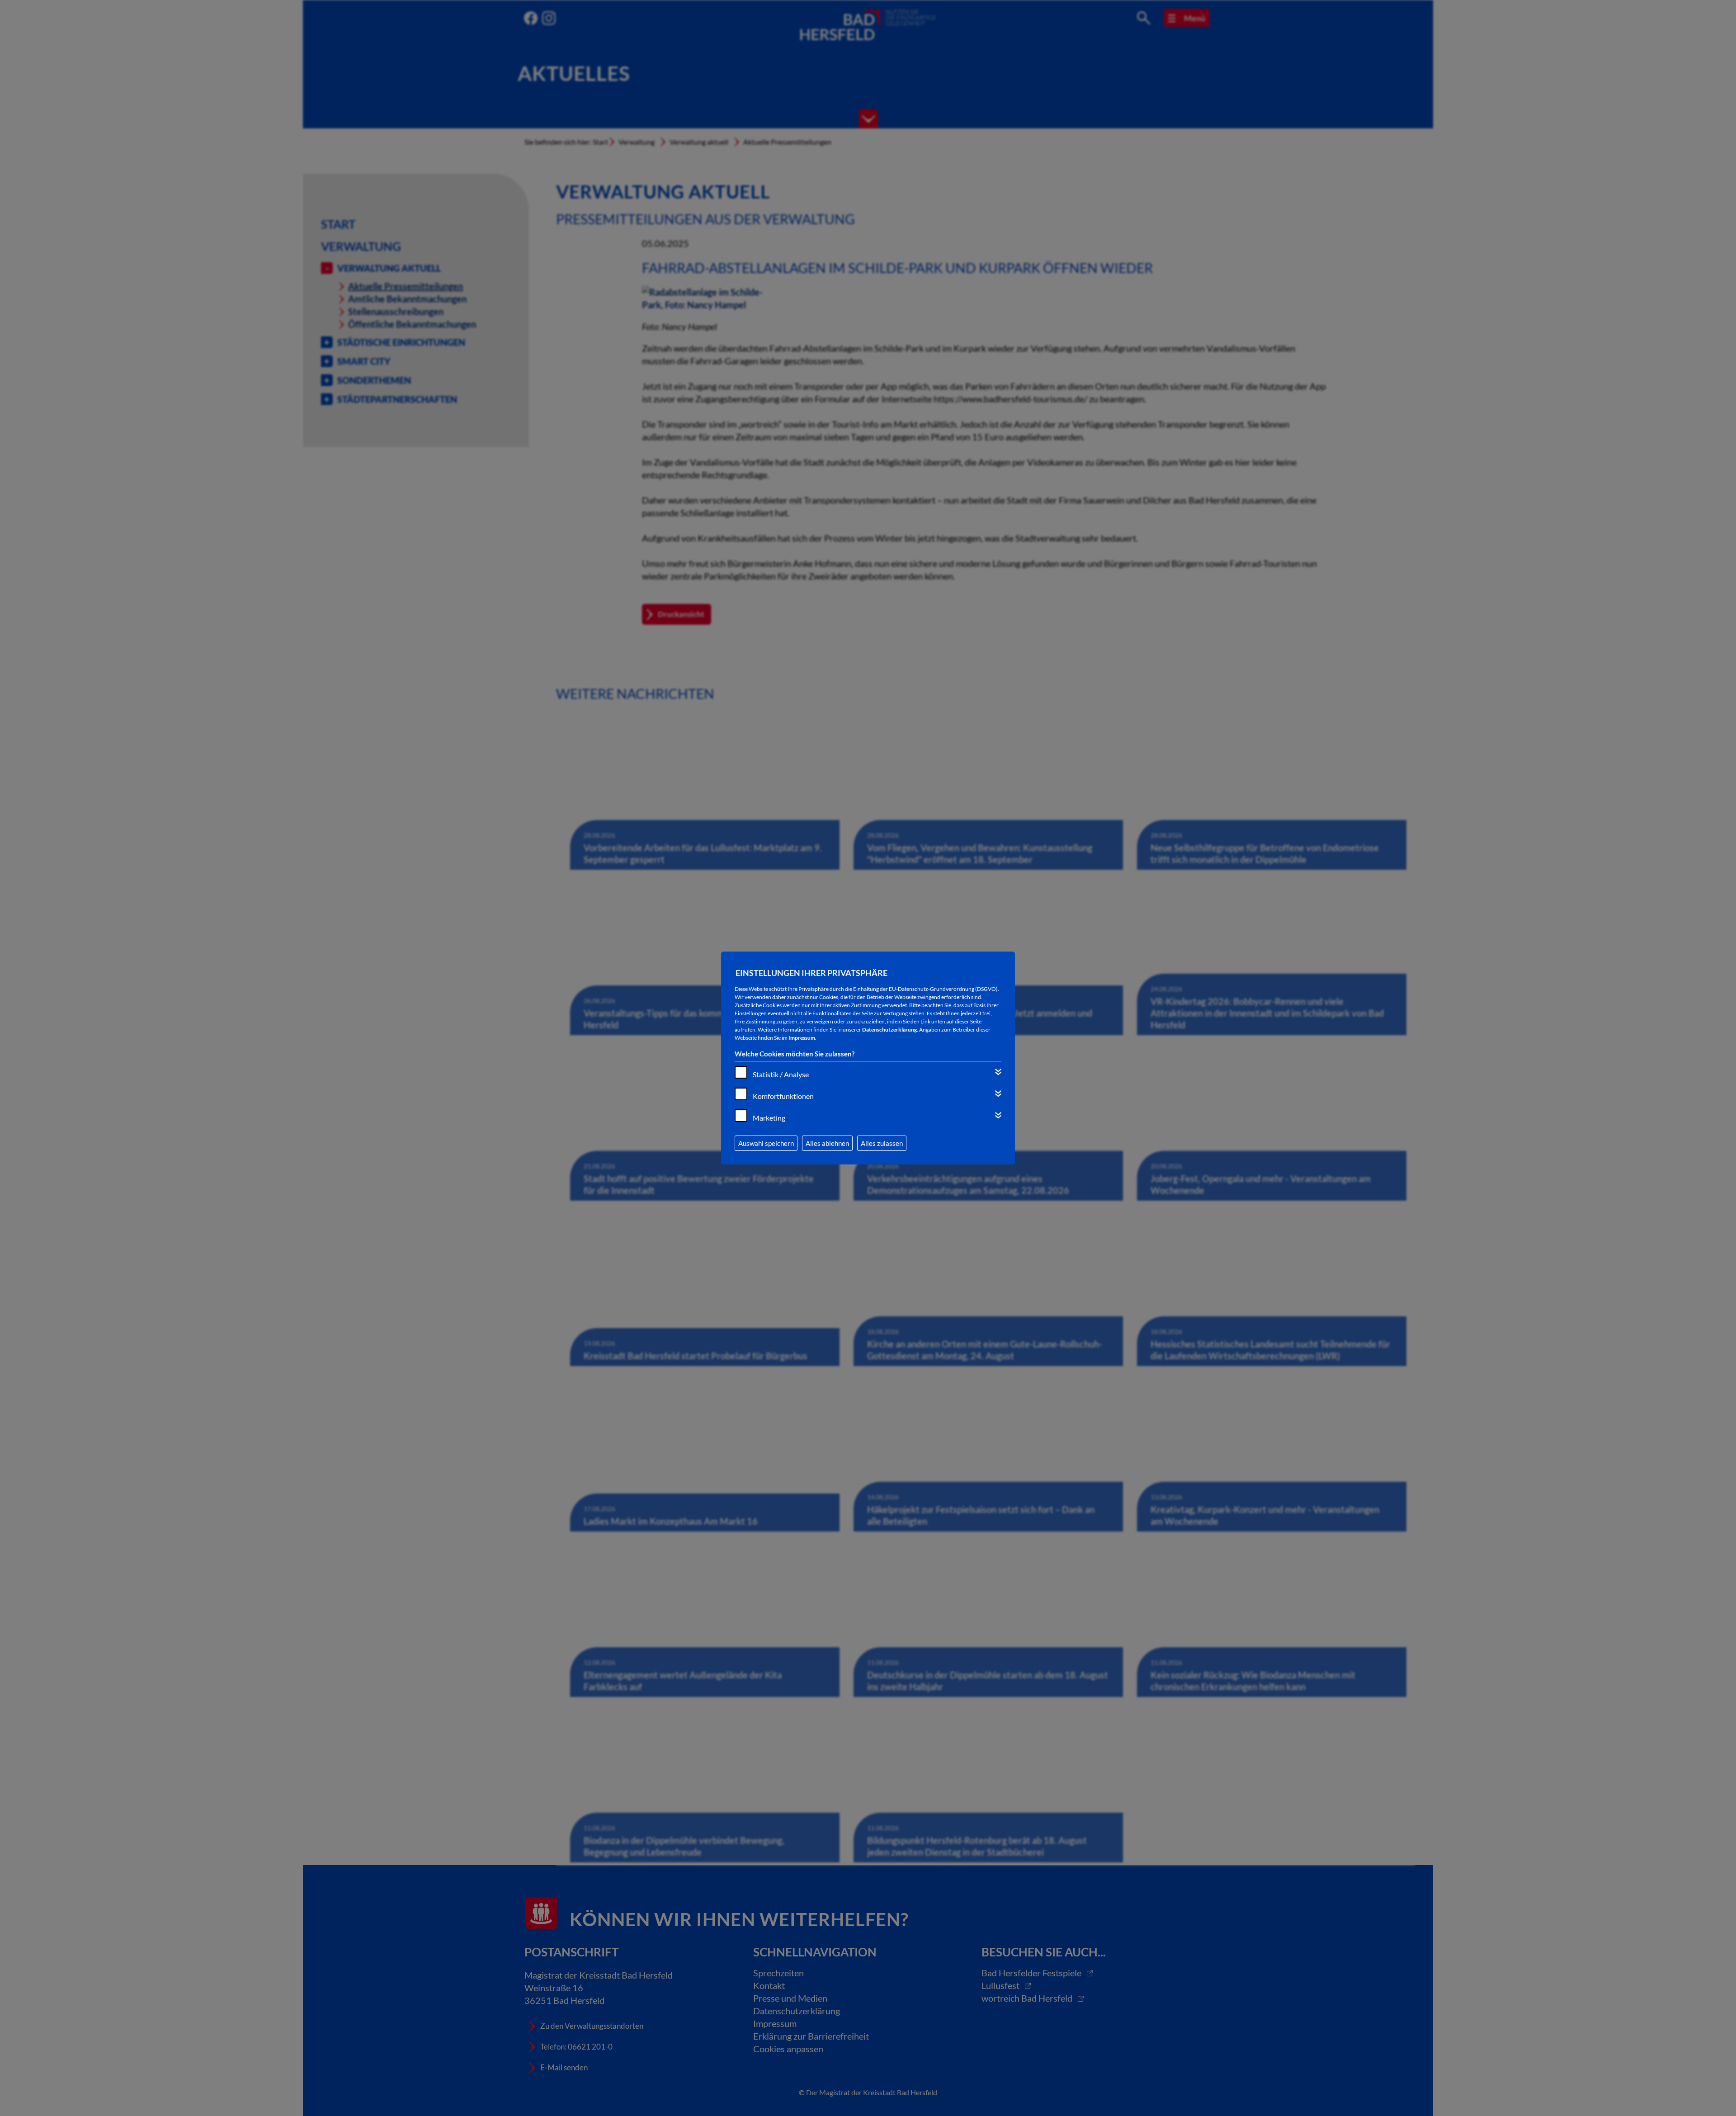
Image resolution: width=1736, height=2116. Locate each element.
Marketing (769, 1118)
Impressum (802, 1038)
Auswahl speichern (766, 1143)
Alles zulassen (882, 1143)
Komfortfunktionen (783, 1096)
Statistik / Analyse (781, 1074)
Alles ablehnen (827, 1143)
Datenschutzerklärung (889, 1030)
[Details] (998, 1072)
